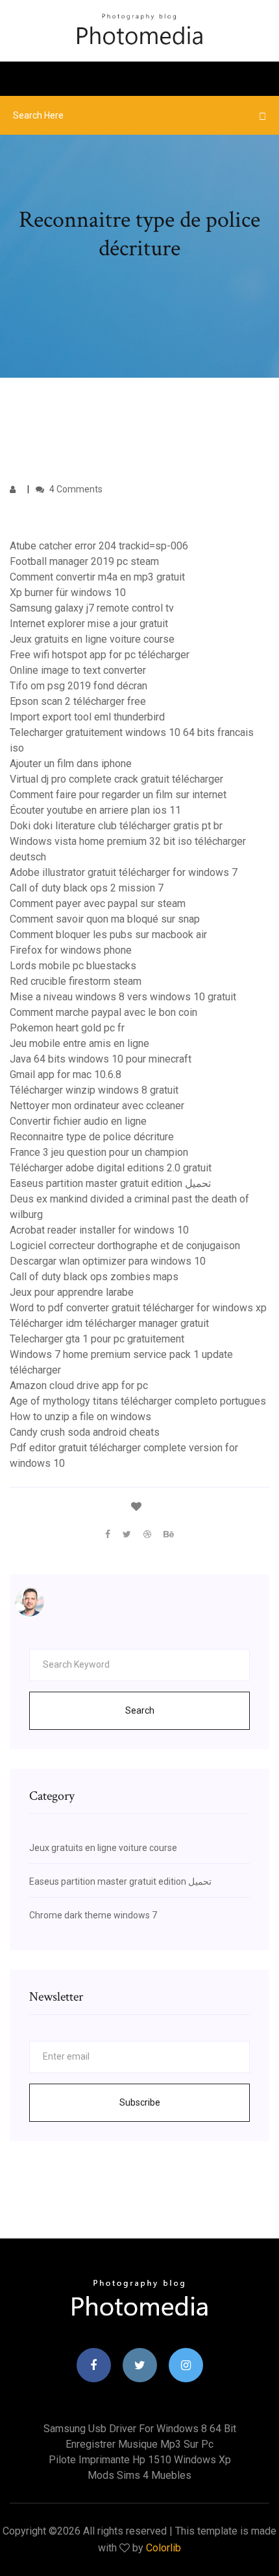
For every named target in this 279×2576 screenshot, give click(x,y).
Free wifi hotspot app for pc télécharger (100, 655)
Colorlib (164, 2548)
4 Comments (75, 489)
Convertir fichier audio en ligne (78, 1121)
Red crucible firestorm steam (76, 981)
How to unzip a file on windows (80, 1417)
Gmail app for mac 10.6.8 (66, 1075)
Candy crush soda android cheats (85, 1432)
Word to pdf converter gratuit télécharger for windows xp (138, 1308)
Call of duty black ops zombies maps (94, 1277)
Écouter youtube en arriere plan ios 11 (95, 810)
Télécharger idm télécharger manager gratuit (109, 1323)
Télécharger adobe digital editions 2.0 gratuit (111, 1168)
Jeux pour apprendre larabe (72, 1292)
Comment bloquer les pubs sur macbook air (108, 935)
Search (140, 1710)
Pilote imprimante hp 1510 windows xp (140, 2460)
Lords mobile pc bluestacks (73, 966)
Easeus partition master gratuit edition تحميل (110, 1183)
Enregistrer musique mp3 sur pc (139, 2444)
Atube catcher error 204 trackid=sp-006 (99, 546)
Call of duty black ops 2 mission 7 (87, 888)
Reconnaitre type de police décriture (92, 1137)
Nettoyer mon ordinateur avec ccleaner (97, 1106)
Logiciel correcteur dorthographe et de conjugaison (125, 1246)
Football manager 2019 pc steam (84, 561)
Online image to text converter (78, 670)
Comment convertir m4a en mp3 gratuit (97, 577)
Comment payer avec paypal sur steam (98, 903)
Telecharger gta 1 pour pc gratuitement (97, 1339)
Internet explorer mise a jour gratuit (89, 624)
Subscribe (140, 2102)
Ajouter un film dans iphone (71, 764)
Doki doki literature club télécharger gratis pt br (116, 826)
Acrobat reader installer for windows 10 (99, 1230)
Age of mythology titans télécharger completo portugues (138, 1401)
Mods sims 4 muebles (139, 2475)
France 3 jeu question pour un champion (99, 1152)
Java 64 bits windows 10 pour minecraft (101, 1059)
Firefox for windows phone (71, 950)
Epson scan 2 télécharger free (78, 701)
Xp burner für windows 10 (68, 592)
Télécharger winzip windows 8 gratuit (94, 1090)
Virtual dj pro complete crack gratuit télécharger (116, 779)
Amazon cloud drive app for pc (79, 1386)
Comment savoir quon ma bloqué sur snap (105, 919)
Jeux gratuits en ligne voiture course (92, 639)
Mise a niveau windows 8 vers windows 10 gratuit (123, 997)
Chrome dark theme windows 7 (93, 1915)
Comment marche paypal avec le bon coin (103, 1012)
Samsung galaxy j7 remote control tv (92, 608)
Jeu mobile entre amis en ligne (79, 1043)
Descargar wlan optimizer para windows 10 (108, 1261)
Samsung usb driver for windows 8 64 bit (140, 2429)
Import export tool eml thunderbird (87, 717)
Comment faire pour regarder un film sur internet (118, 795)
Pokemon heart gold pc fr (67, 1028)
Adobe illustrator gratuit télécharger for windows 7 (124, 872)
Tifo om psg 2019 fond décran (79, 686)
